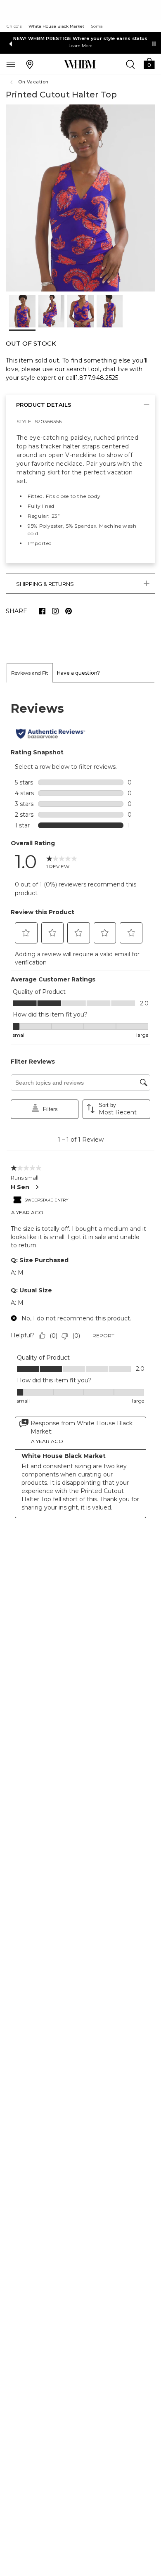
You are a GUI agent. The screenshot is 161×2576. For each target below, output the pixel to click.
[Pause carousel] (154, 44)
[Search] (130, 64)
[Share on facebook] (42, 611)
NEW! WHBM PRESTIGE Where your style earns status (80, 38)
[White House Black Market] (80, 64)
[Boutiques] (30, 64)
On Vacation (33, 82)
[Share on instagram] (55, 611)
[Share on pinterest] (69, 611)
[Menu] (11, 64)
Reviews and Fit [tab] (30, 673)
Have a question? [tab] (78, 673)
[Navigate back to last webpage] (12, 82)
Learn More (80, 46)
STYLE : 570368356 (39, 421)
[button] (149, 63)
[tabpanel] (80, 1110)
